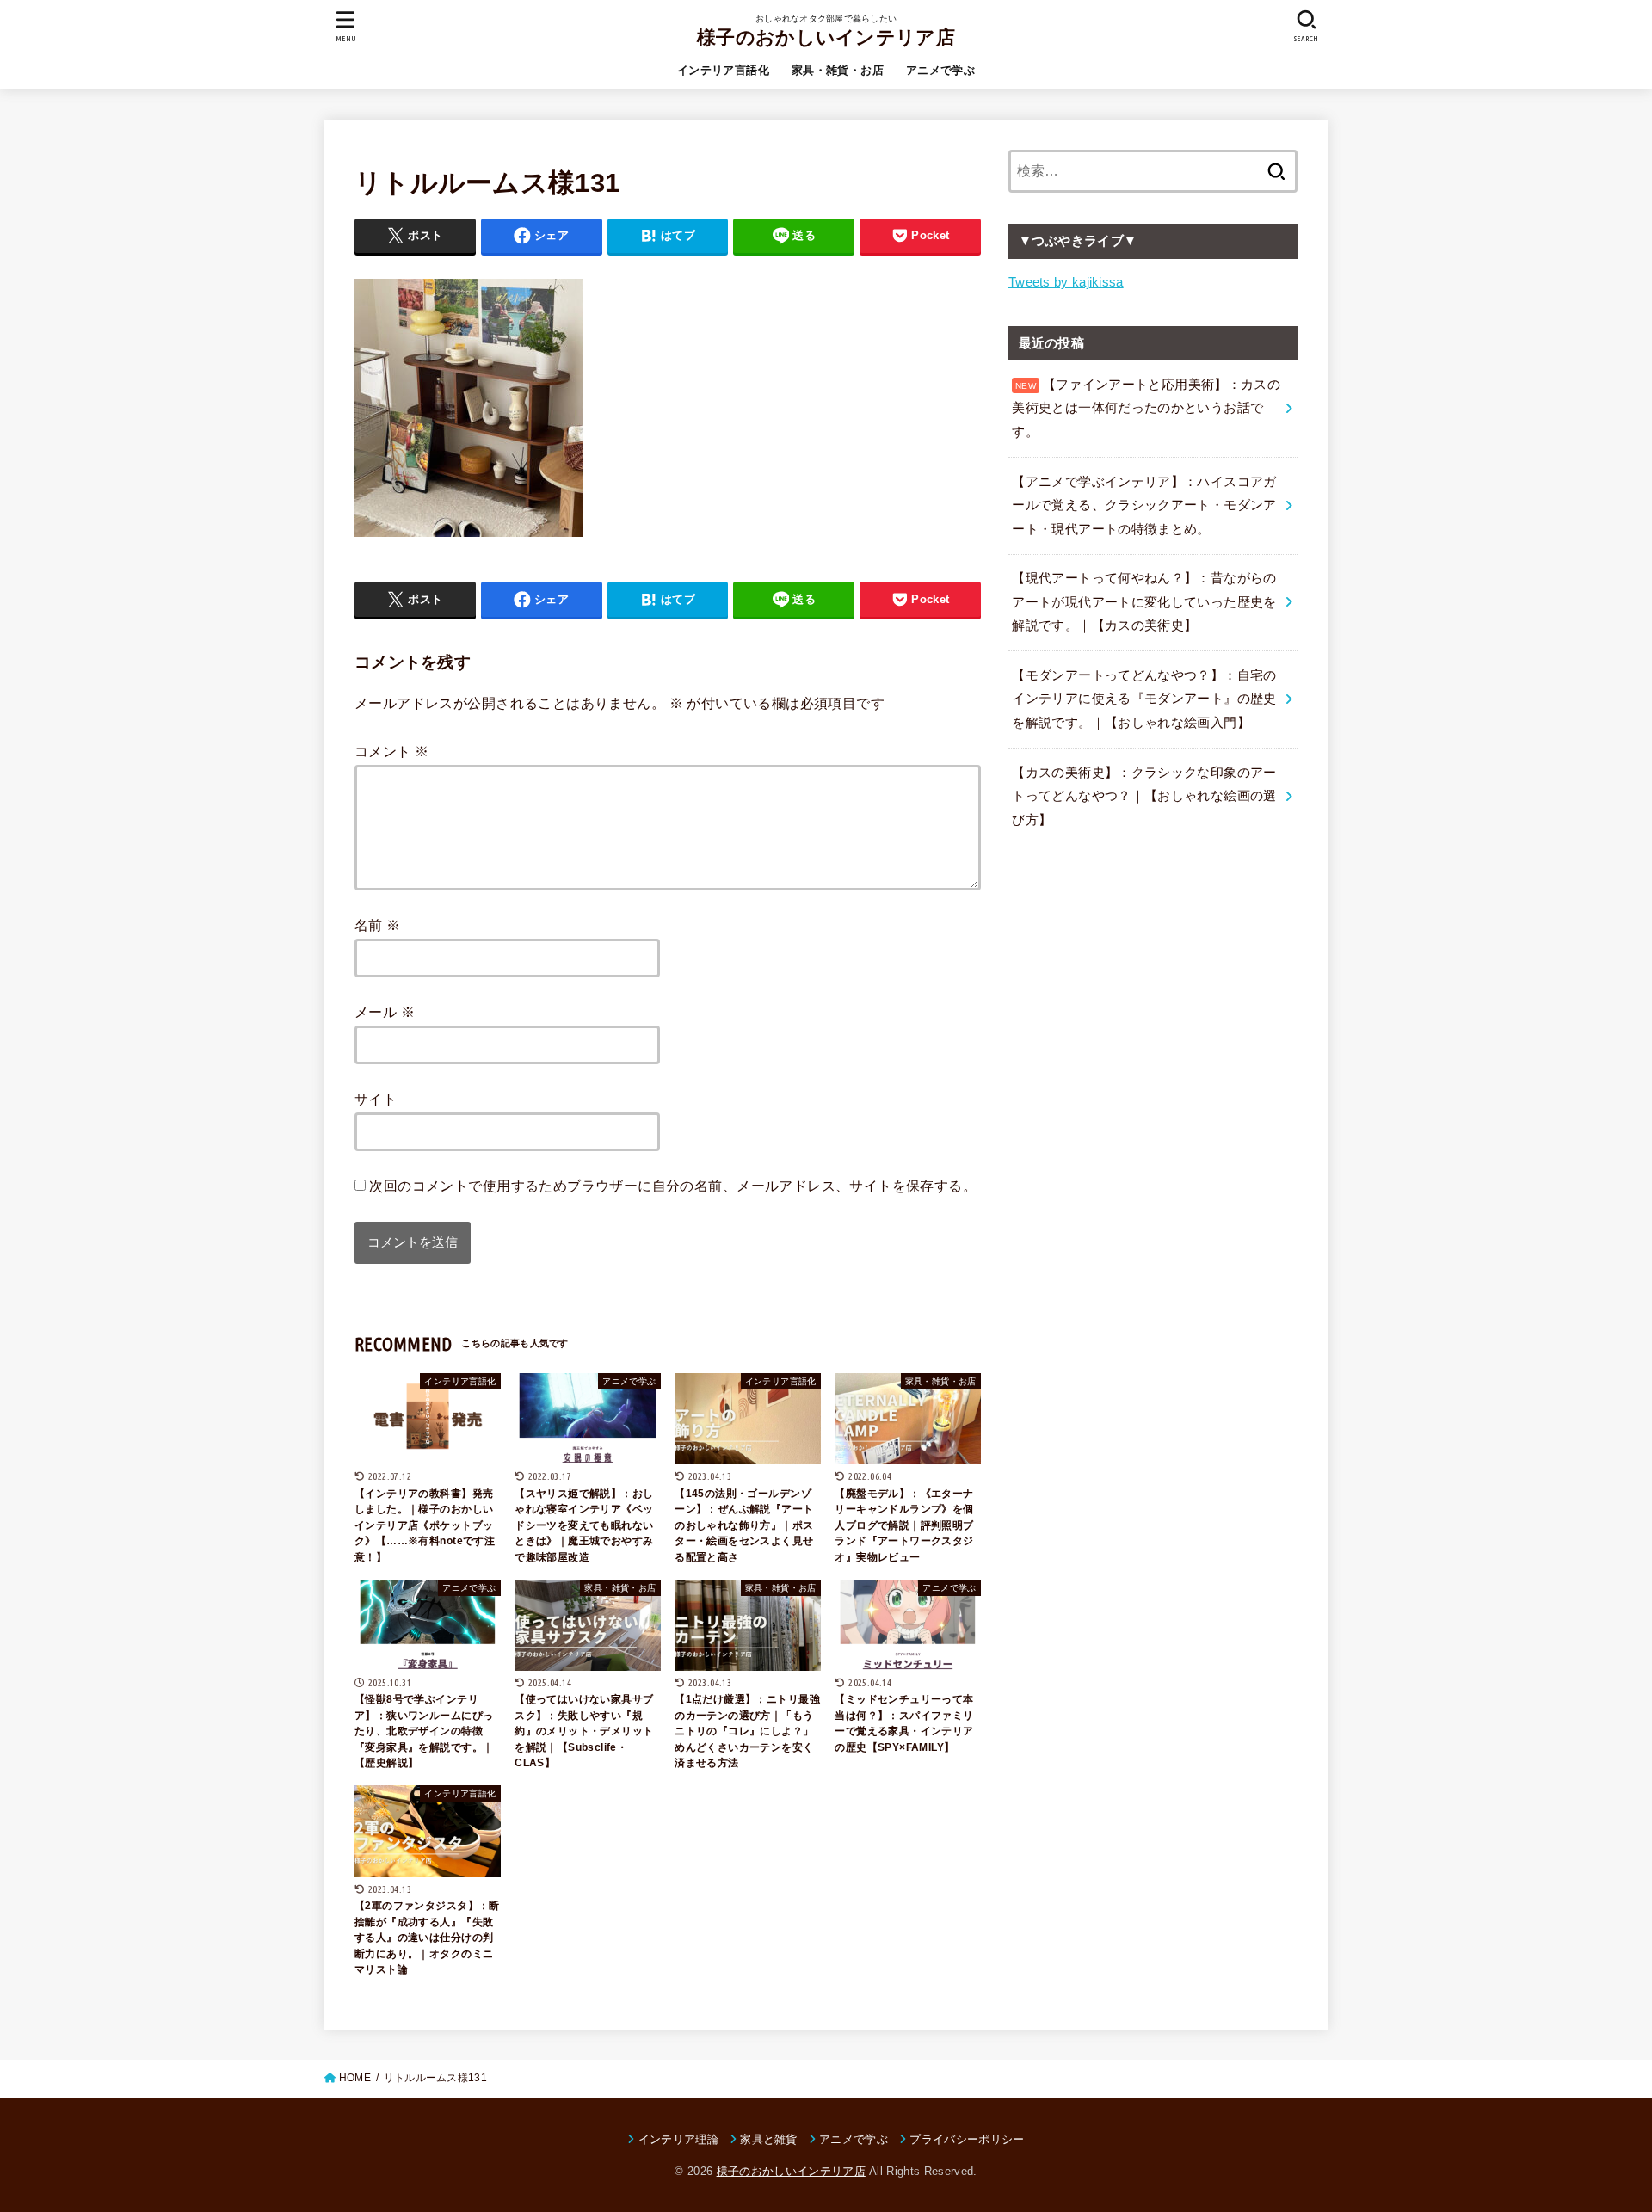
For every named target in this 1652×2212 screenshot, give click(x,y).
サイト (376, 1099)
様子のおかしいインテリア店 (826, 37)
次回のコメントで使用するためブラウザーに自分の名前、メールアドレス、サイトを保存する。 (673, 1186)
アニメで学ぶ (940, 70)
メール (385, 1012)
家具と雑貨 (769, 2139)
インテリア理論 (678, 2139)
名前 (378, 925)
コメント (391, 751)
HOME (355, 2078)
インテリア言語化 (723, 70)
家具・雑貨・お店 (838, 70)
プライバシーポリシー (967, 2139)
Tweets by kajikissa (1066, 282)
